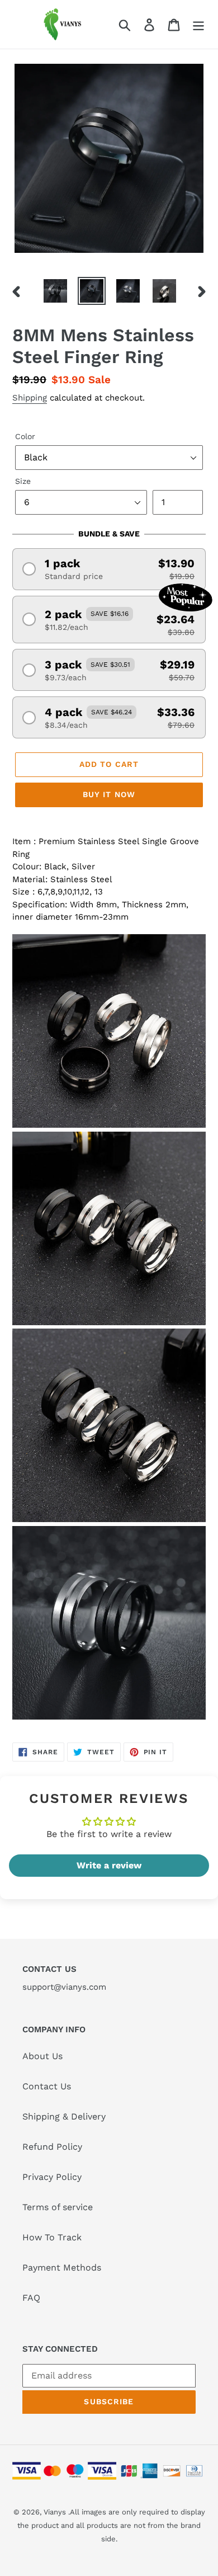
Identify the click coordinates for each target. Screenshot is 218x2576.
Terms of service (58, 2207)
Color (25, 436)
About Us (42, 2056)
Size (23, 481)
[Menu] (198, 24)
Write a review (109, 1865)
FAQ (31, 2298)
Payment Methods (62, 2267)
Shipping (30, 398)
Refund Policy (52, 2147)
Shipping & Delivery (64, 2116)
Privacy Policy (52, 2177)
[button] (109, 569)
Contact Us (47, 2086)
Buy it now (109, 794)
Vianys (55, 2512)
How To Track (52, 2237)
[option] (56, 291)
